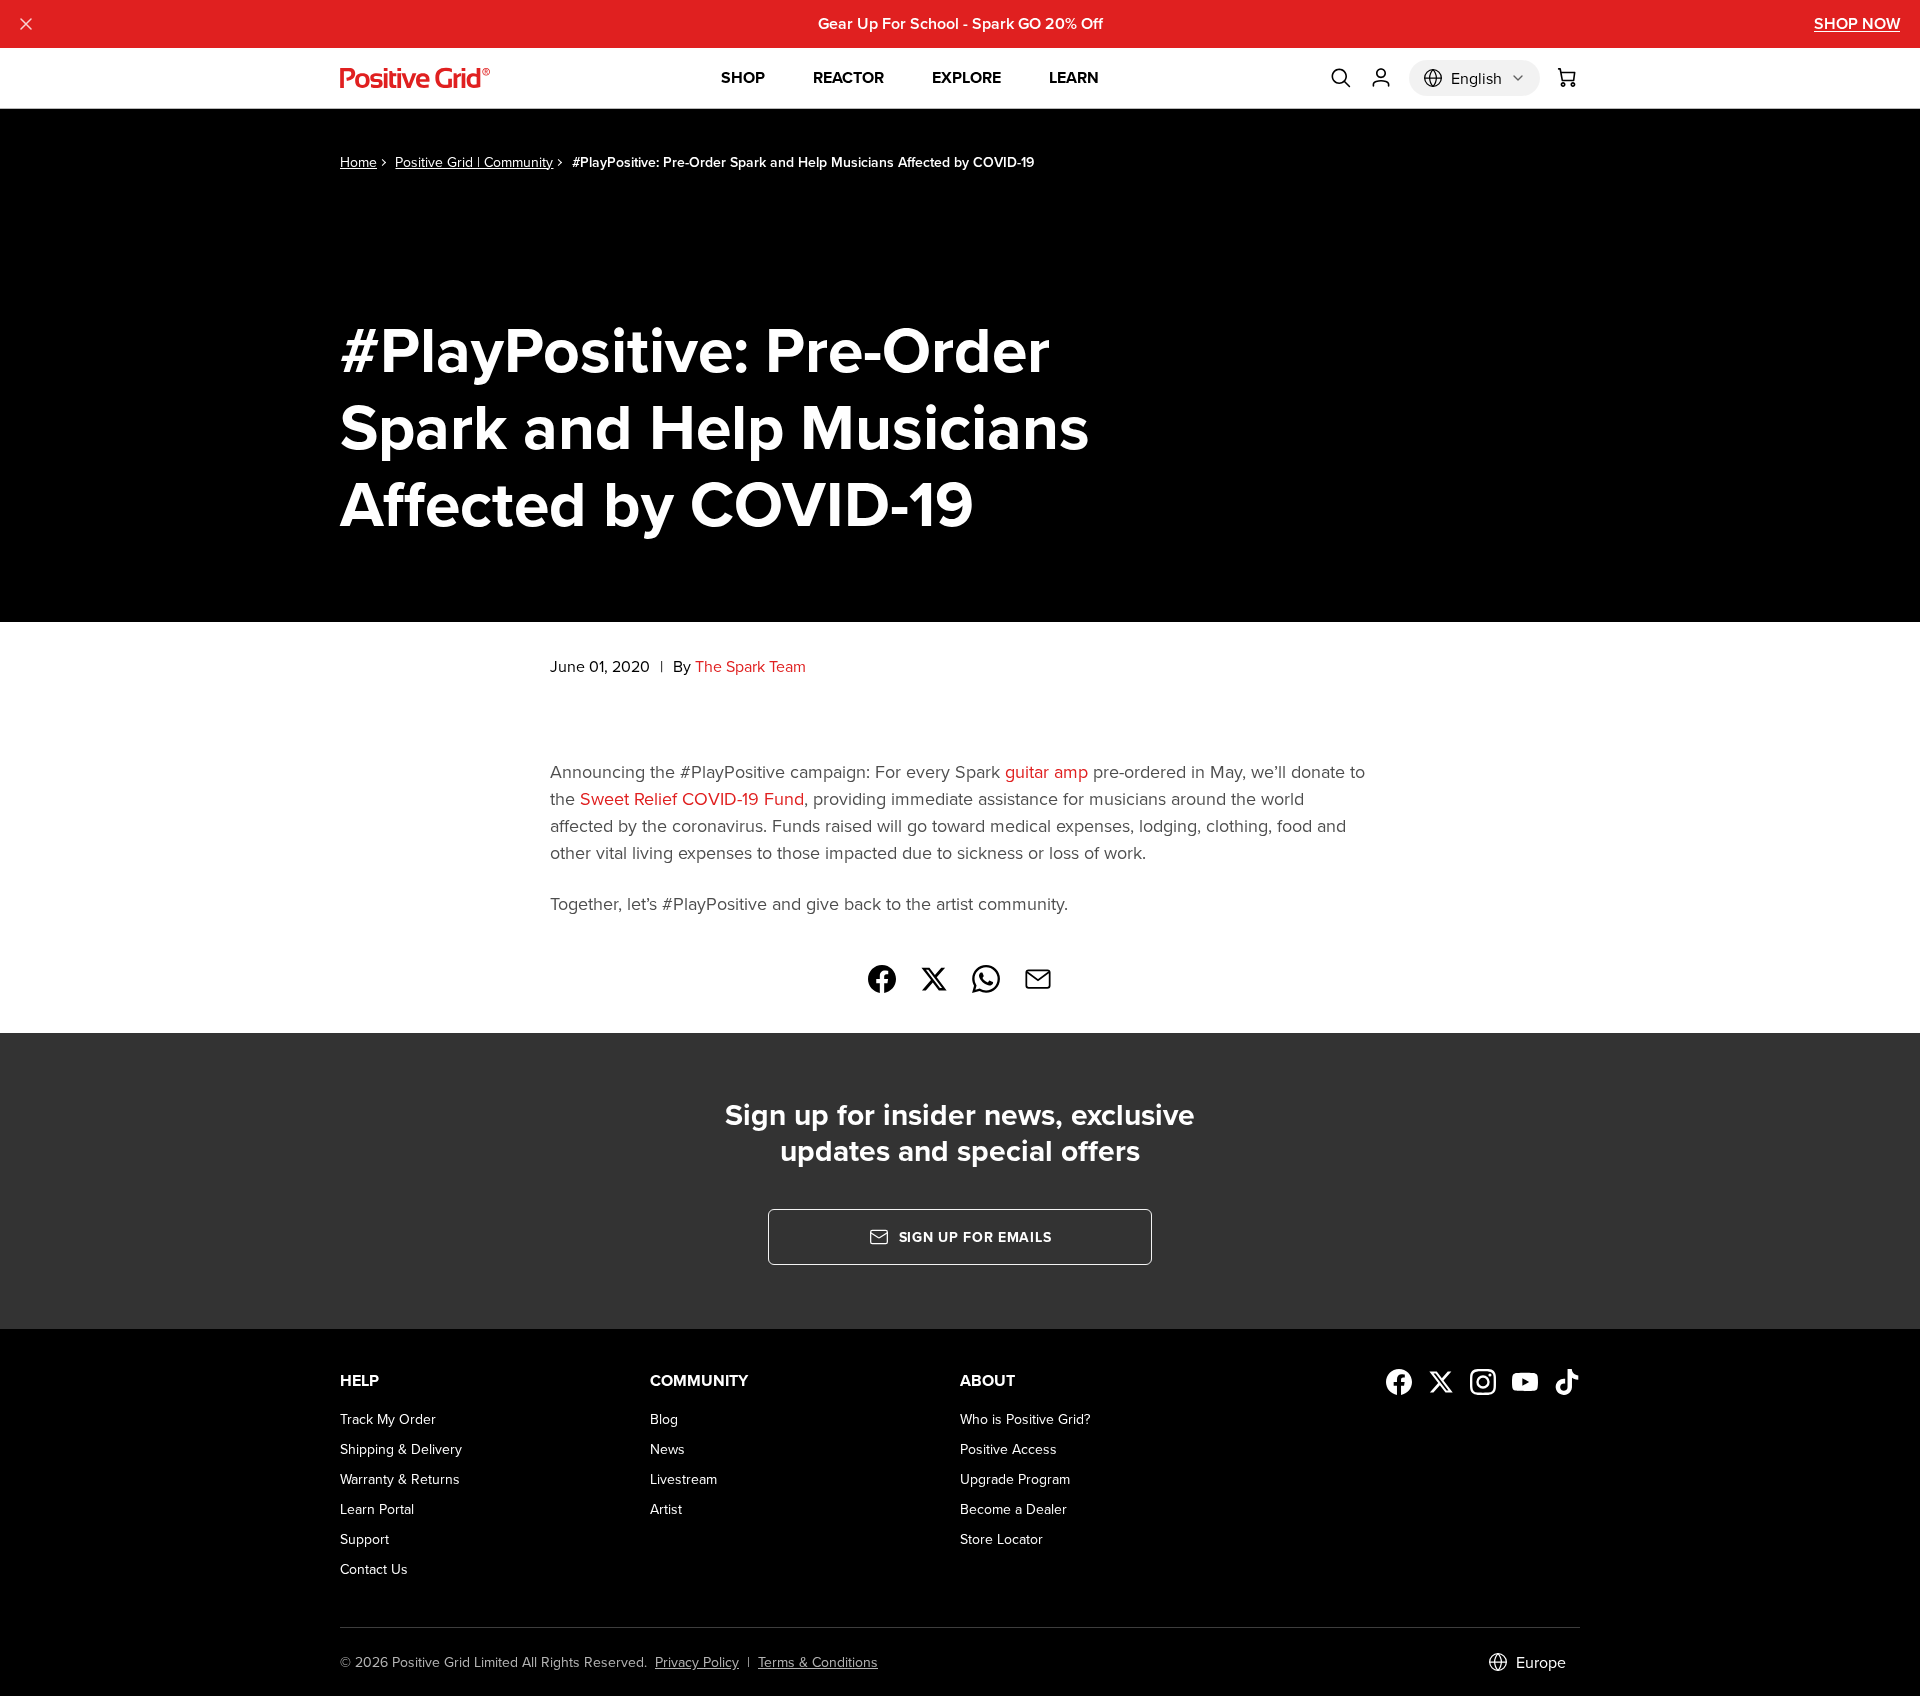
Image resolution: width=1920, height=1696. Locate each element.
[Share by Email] (1038, 979)
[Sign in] (1381, 78)
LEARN (1074, 77)
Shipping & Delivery (401, 1449)
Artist (666, 1509)
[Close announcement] (26, 24)
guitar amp (1046, 771)
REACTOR (848, 77)
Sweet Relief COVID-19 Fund (692, 798)
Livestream (683, 1479)
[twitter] (1441, 1382)
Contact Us (374, 1569)
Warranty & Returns (400, 1479)
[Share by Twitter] (934, 979)
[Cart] (1568, 78)
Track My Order (388, 1419)
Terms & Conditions (818, 1662)
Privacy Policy (697, 1662)
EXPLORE (966, 77)
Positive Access (1008, 1449)
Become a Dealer (1013, 1509)
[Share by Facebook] (882, 979)
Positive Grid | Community (474, 162)
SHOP (743, 77)
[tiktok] (1567, 1382)
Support (364, 1539)
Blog (664, 1419)
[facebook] (1399, 1382)
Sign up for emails (975, 1237)
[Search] (1341, 78)
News (667, 1449)
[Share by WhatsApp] (986, 979)
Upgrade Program (1015, 1479)
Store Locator (1001, 1539)
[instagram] (1483, 1382)
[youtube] (1525, 1382)
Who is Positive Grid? (1025, 1419)
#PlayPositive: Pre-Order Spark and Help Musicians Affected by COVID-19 (803, 162)
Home (358, 162)
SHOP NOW (1857, 23)
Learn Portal (377, 1509)
